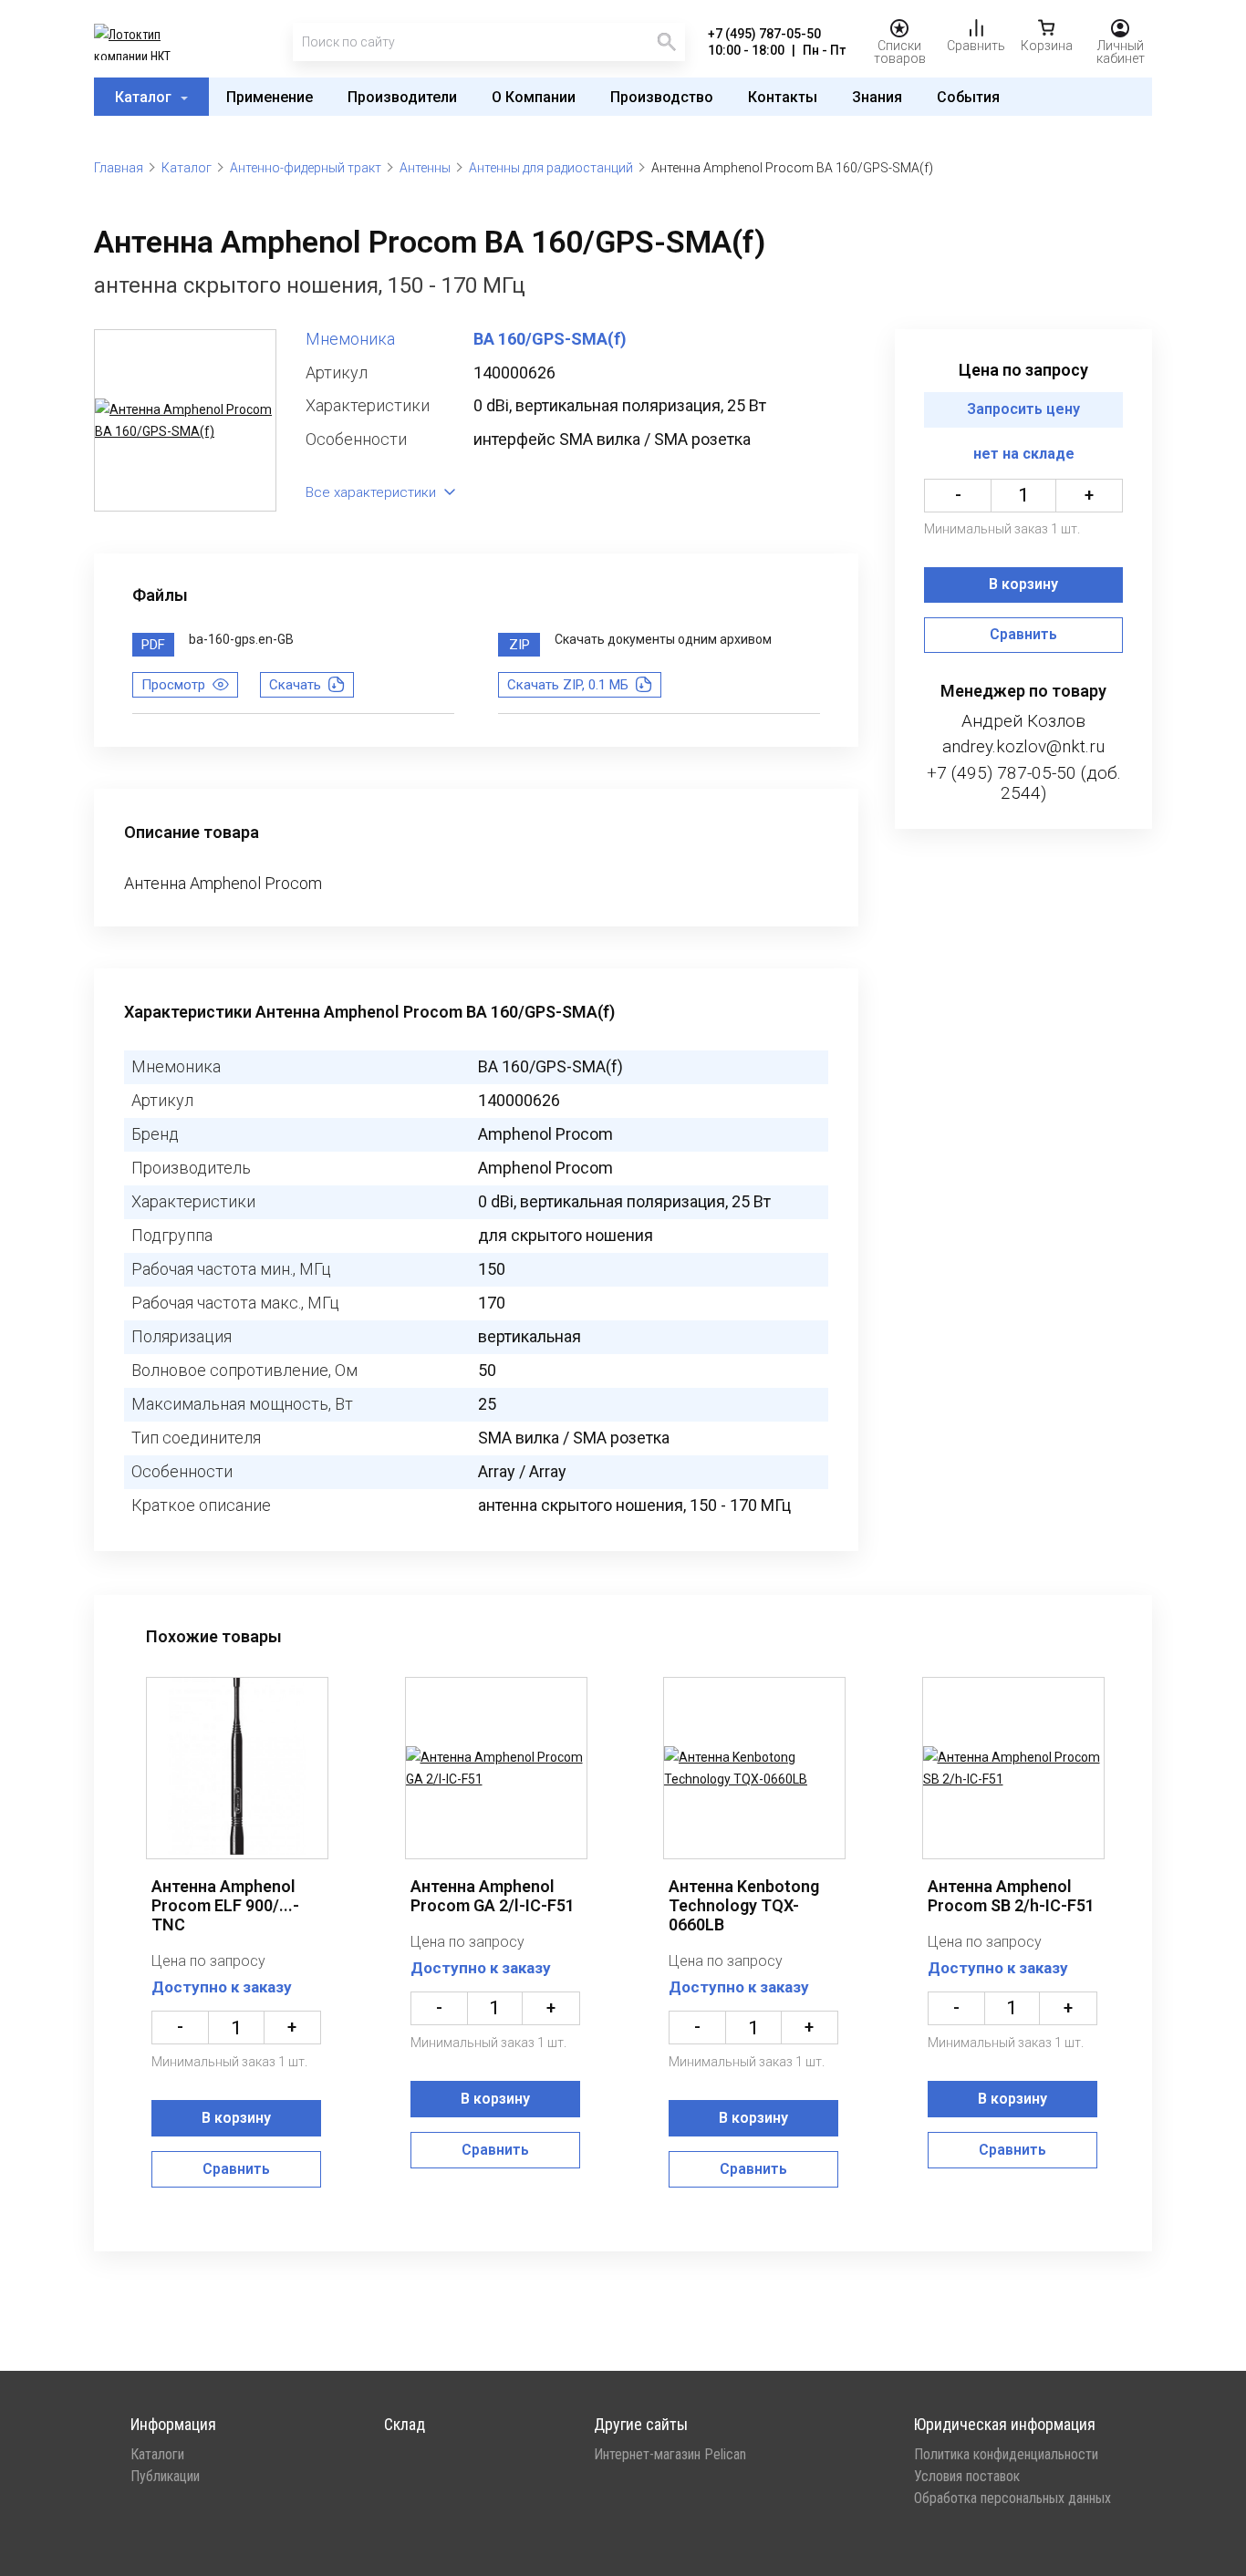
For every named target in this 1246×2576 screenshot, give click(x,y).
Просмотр (173, 685)
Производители (402, 97)
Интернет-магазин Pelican (670, 2455)
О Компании (534, 97)
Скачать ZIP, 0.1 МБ (568, 685)
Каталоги (157, 2455)
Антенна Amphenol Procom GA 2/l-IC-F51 (493, 1896)
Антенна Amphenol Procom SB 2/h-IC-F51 (1011, 1896)
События (968, 97)
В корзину (1023, 585)
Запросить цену (1023, 410)
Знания (877, 97)
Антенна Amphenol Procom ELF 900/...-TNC (225, 1905)
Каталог (145, 97)
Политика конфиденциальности (1006, 2455)
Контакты (783, 97)
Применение (270, 97)
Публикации (165, 2477)
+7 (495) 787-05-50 (764, 34)
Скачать (295, 685)
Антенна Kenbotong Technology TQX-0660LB (744, 1905)
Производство (662, 97)
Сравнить (1023, 635)
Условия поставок (967, 2477)
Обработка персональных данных (1012, 2498)
